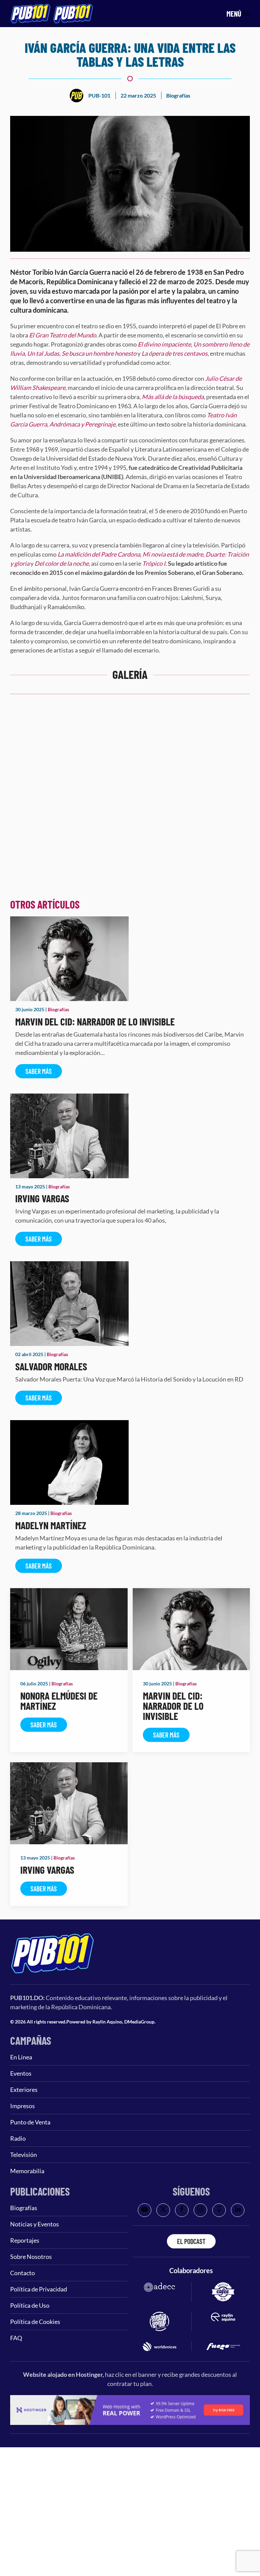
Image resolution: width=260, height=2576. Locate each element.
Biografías (178, 95)
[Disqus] (130, 802)
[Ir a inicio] (52, 1971)
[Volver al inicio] (52, 14)
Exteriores (24, 2090)
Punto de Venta (30, 2122)
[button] (238, 14)
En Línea (21, 2057)
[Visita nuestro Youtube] (145, 2210)
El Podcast (191, 2241)
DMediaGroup (139, 2022)
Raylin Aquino (107, 2022)
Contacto (23, 2273)
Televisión (24, 2155)
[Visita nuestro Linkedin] (238, 2210)
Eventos (21, 2073)
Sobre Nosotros (31, 2257)
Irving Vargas (42, 1198)
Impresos (23, 2106)
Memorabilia (27, 2171)
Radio (18, 2138)
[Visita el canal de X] (163, 2210)
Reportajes (25, 2240)
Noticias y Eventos (35, 2224)
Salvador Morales (51, 1366)
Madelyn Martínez (51, 1525)
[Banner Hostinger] (130, 2409)
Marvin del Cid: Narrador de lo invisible (95, 1021)
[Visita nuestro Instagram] (200, 2210)
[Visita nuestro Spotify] (219, 2210)
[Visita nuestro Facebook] (182, 2210)
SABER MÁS (39, 1071)
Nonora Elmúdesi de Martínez (59, 1701)
